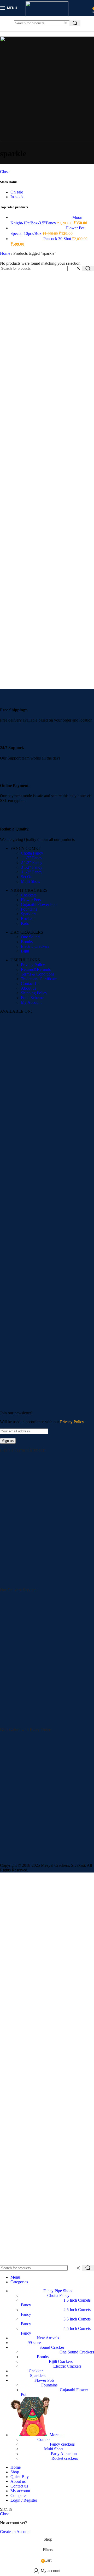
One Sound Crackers (77, 2352)
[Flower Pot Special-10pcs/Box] (38, 228)
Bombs (27, 942)
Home (6, 253)
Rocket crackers (65, 2458)
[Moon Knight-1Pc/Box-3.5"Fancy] (41, 217)
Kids (25, 923)
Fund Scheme (32, 998)
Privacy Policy (33, 965)
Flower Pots (31, 900)
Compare (18, 2495)
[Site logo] (47, 16)
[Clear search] (66, 23)
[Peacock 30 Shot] (27, 239)
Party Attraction (64, 2454)
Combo (43, 2439)
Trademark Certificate (39, 979)
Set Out (27, 877)
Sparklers (29, 914)
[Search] (75, 23)
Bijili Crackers (61, 2361)
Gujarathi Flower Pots (39, 904)
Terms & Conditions (38, 974)
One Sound (30, 937)
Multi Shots (30, 881)
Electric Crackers (35, 946)
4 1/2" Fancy (32, 872)
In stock (17, 197)
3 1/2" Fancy (32, 867)
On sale (17, 192)
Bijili (25, 951)
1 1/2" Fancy (32, 858)
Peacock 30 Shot (58, 239)
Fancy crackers (62, 2444)
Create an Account (15, 2532)
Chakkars (29, 895)
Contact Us (30, 984)
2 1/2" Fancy (32, 863)
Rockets (28, 919)
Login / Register (24, 2500)
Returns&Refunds (36, 969)
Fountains (29, 909)
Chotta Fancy (32, 853)
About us (28, 988)
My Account (31, 1002)
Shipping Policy (34, 993)
